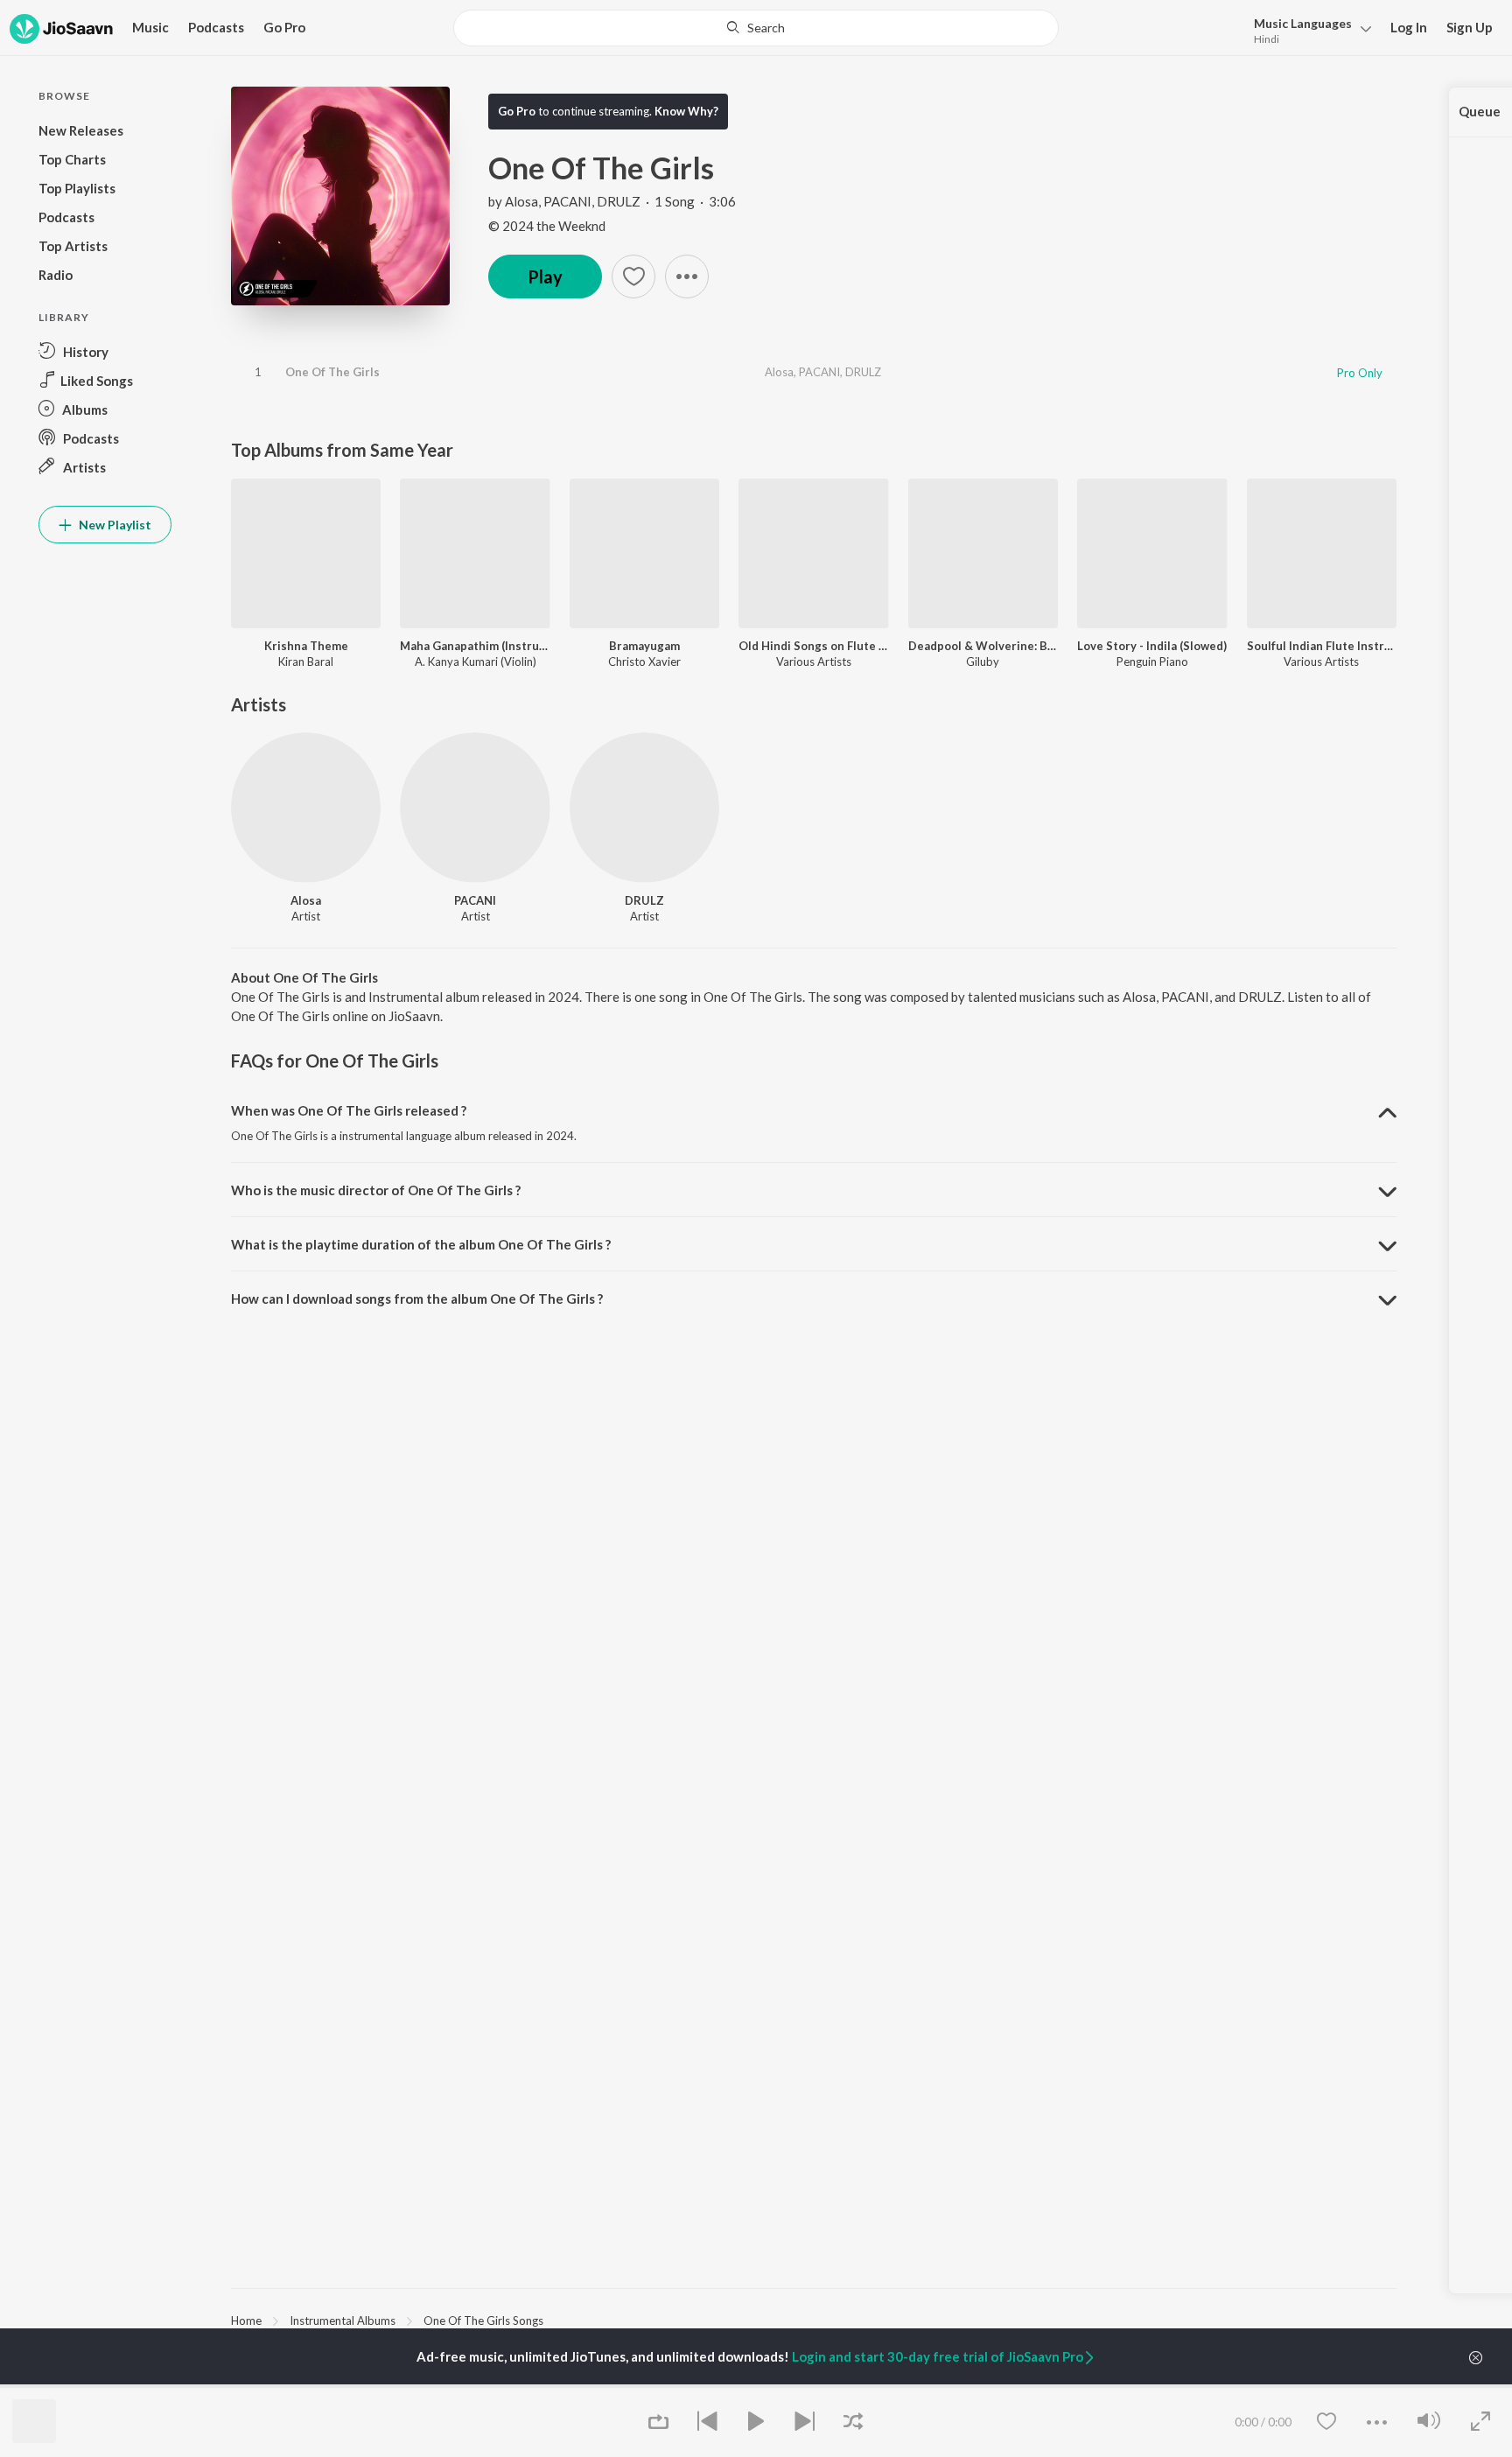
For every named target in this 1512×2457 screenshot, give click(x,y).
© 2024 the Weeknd (547, 226)
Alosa (521, 201)
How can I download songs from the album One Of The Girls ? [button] (417, 1298)
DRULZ (619, 201)
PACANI (567, 201)
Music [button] (150, 27)
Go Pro (284, 27)
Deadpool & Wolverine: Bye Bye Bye (983, 646)
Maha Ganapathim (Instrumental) (475, 646)
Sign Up (1470, 27)
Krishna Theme (306, 646)
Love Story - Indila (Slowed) (1152, 646)
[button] (1308, 29)
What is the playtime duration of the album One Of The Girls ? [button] (421, 1244)
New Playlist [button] (114, 525)
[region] (814, 2320)
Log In (1409, 27)
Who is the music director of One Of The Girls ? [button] (376, 1190)
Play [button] (545, 276)
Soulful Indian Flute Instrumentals (1322, 646)
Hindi (1267, 39)
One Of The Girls (332, 372)
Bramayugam (644, 646)
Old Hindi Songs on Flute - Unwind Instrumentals (813, 646)
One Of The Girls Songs (483, 2320)
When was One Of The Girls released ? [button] (349, 1110)
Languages (1303, 23)
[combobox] (756, 28)
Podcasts (216, 27)
